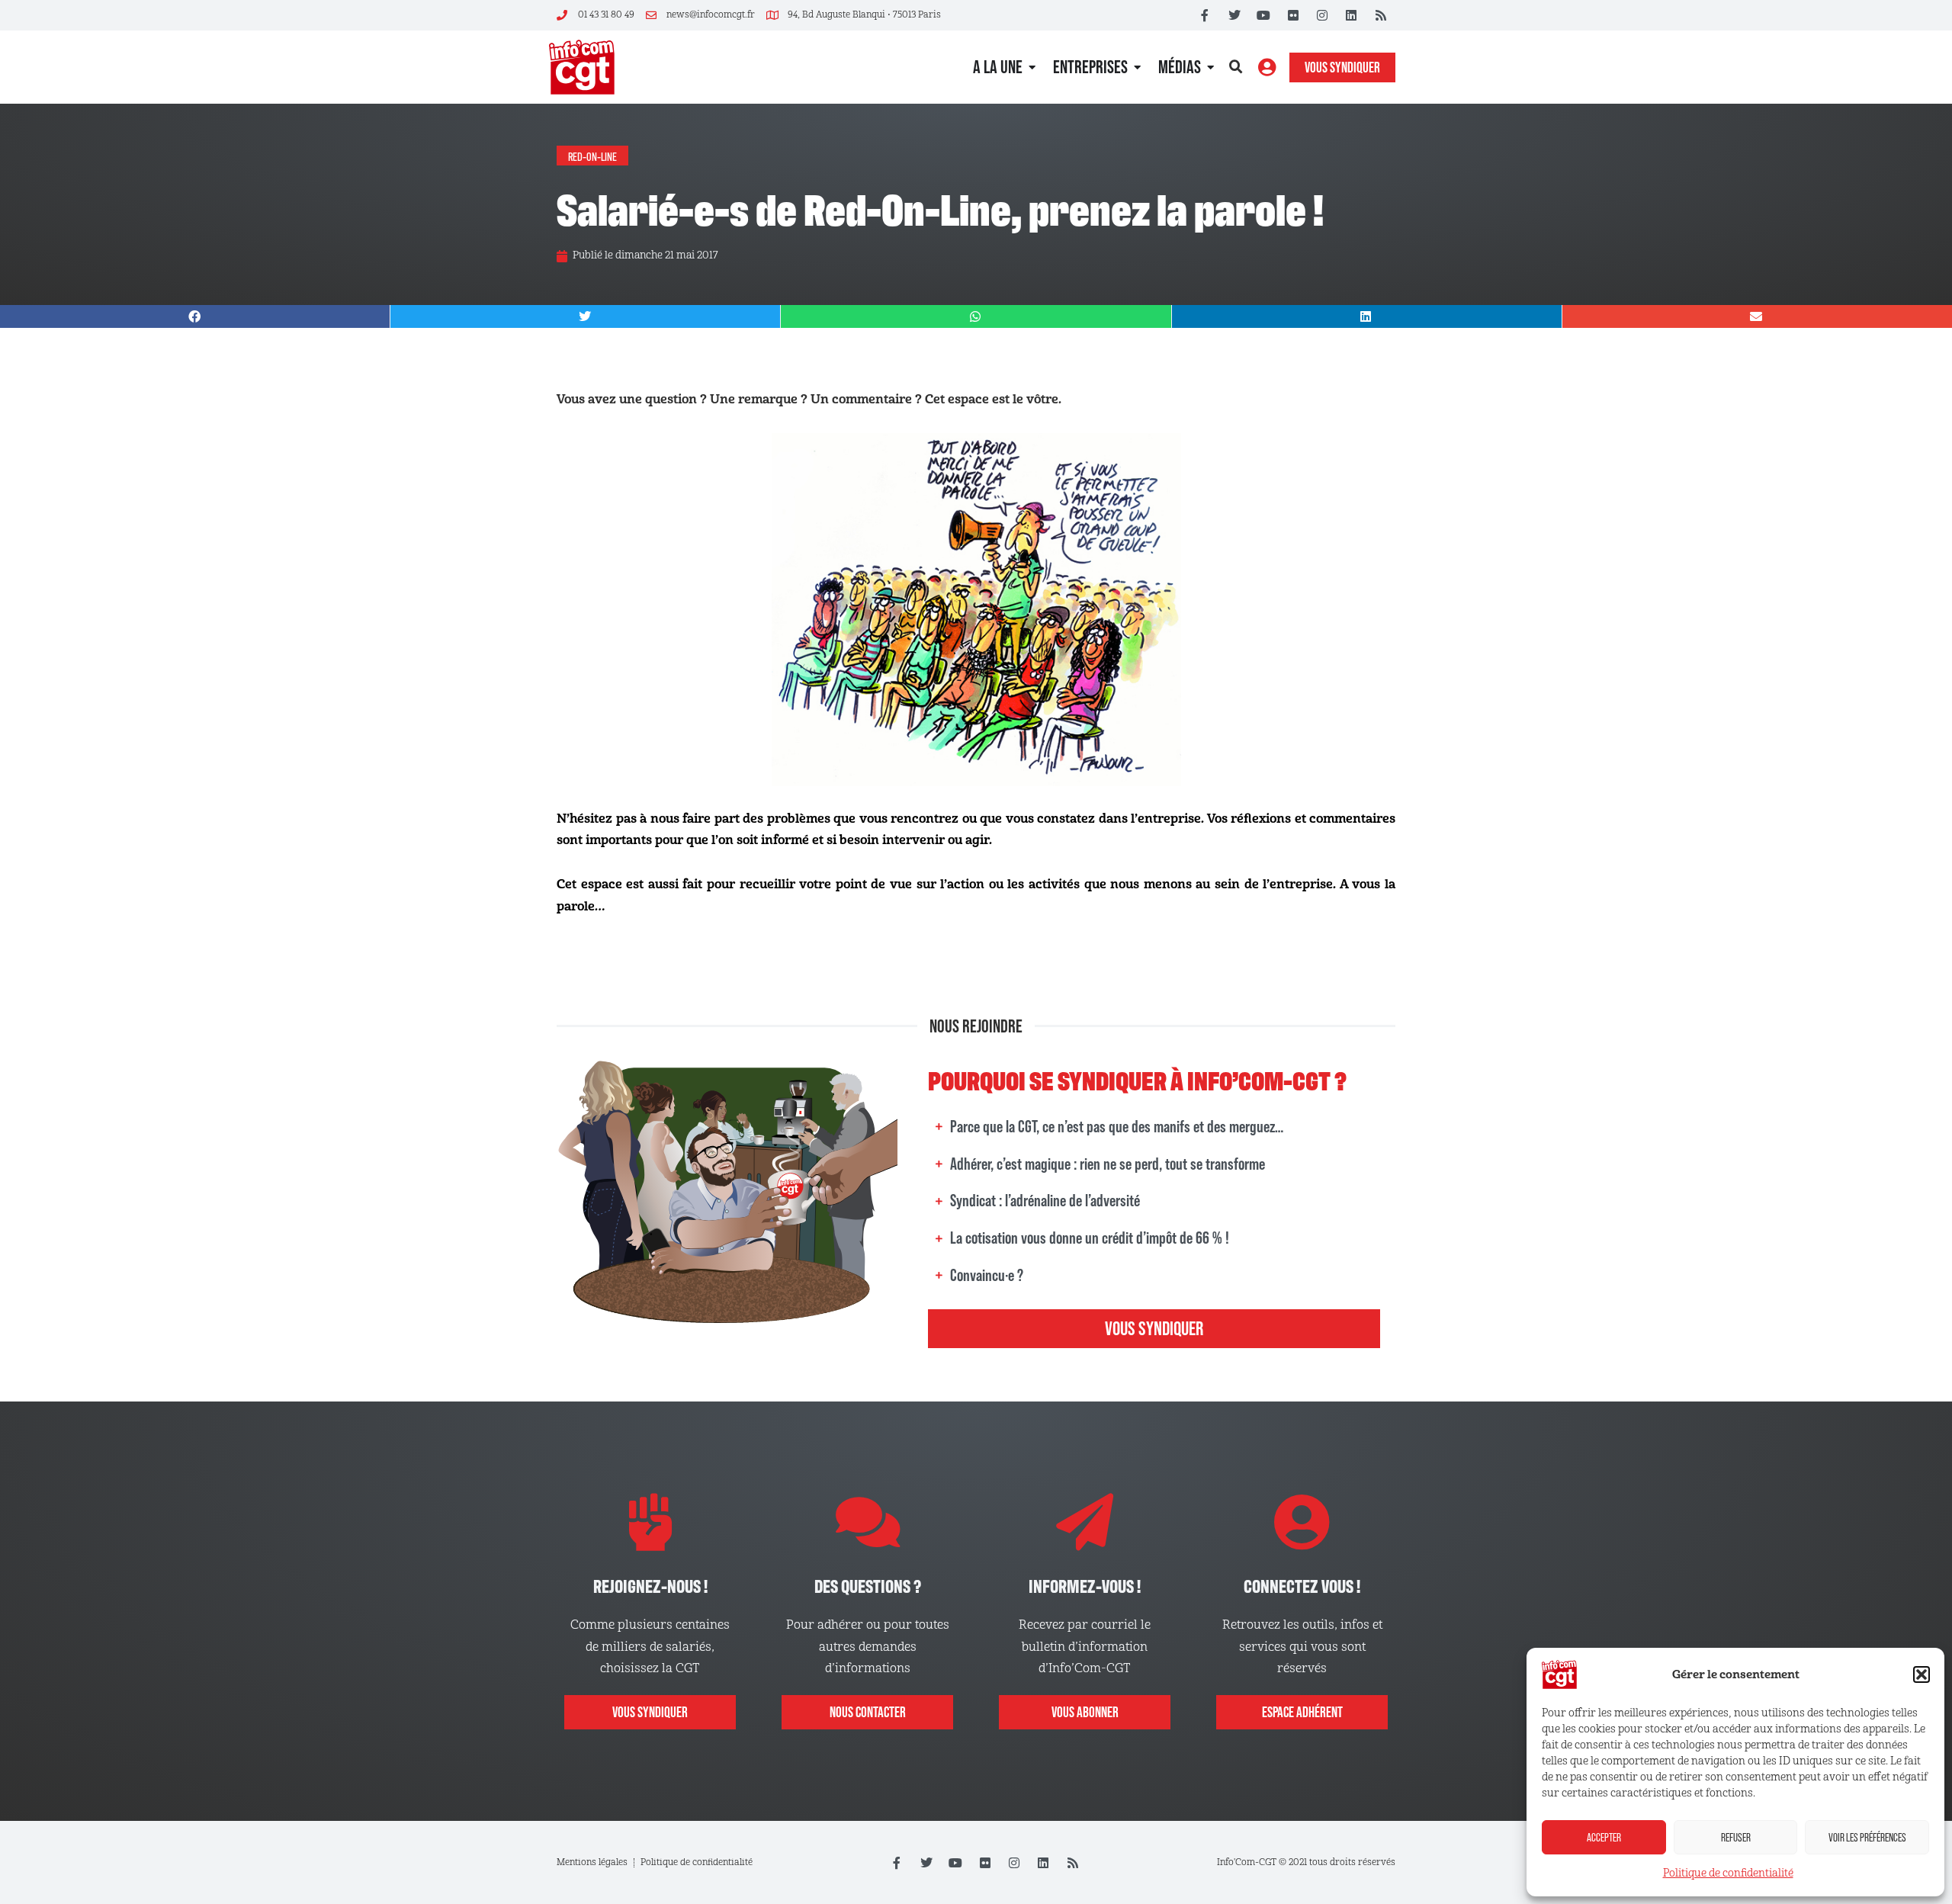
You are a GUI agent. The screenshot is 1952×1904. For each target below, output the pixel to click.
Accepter (1604, 1837)
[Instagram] (1322, 15)
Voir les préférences (1867, 1837)
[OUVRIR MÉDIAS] (1210, 67)
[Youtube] (1263, 15)
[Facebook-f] (1205, 15)
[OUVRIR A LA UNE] (1032, 67)
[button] (1921, 1674)
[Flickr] (1292, 15)
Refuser (1736, 1837)
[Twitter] (1234, 15)
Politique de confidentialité (1728, 1873)
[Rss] (1381, 15)
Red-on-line (592, 156)
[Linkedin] (1351, 15)
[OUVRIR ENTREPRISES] (1137, 67)
